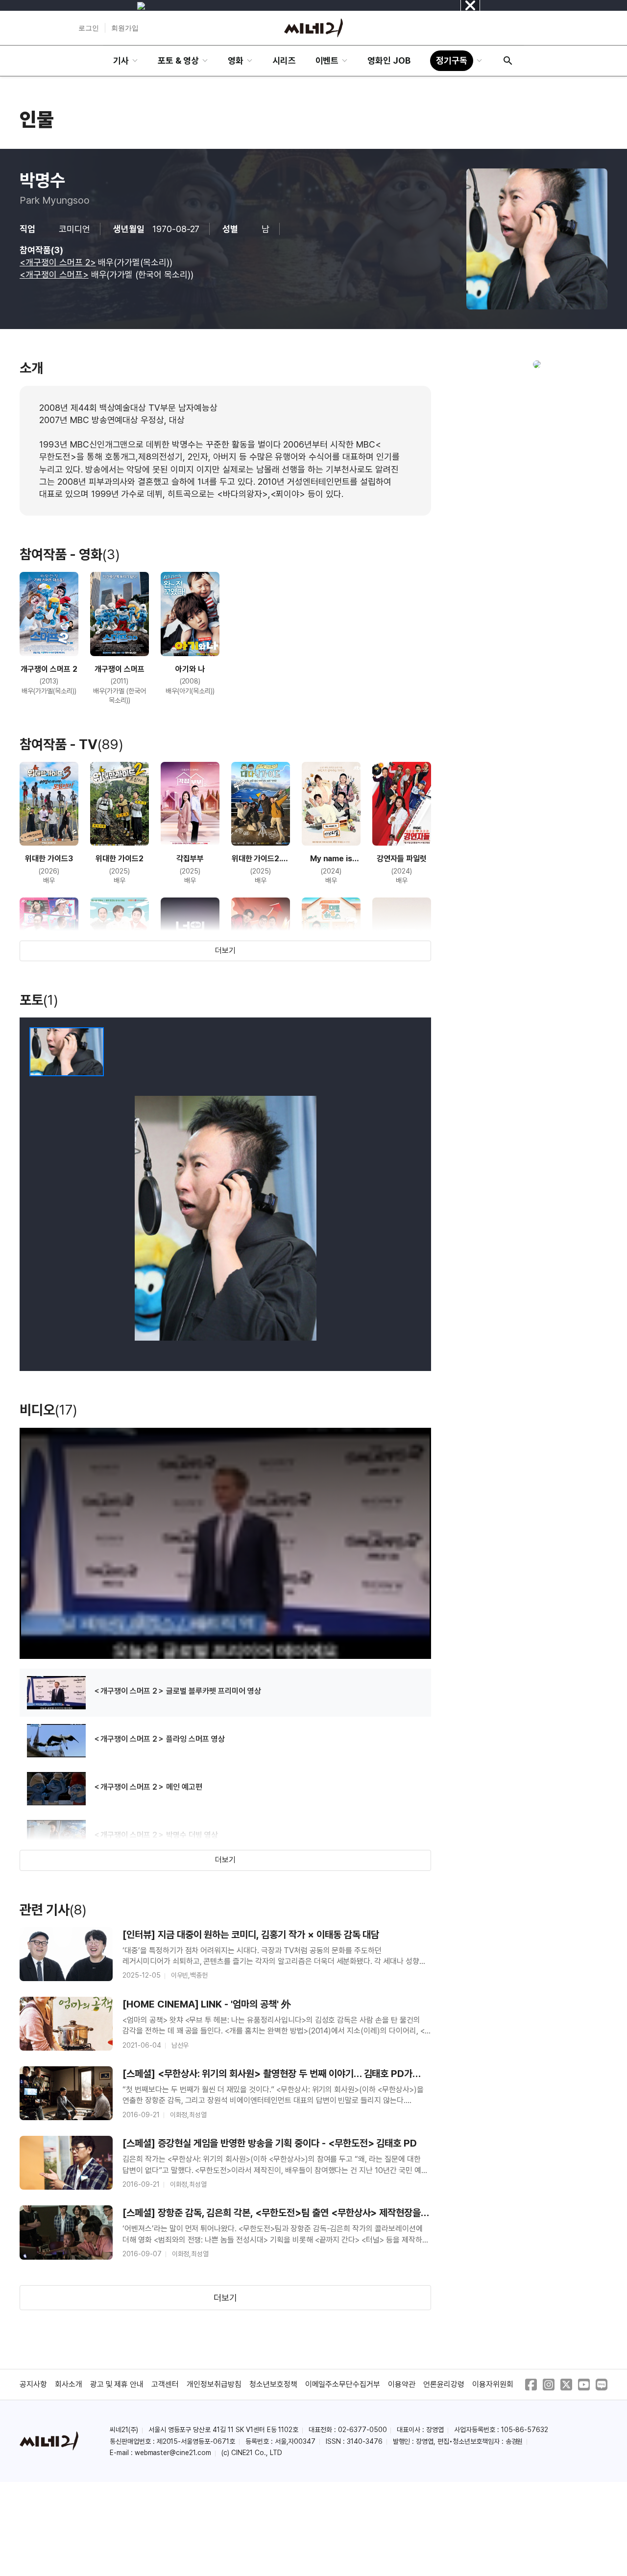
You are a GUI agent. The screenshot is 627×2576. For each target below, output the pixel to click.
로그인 (89, 28)
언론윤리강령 (444, 2384)
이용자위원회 (493, 2384)
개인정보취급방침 (214, 2384)
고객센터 (165, 2384)
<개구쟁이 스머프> (54, 274)
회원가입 (125, 28)
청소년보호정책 (273, 2384)
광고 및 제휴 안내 (117, 2384)
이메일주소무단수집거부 (343, 2384)
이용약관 (402, 2384)
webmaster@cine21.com (173, 2453)
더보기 (225, 951)
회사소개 (69, 2384)
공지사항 (33, 2384)
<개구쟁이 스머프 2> (58, 262)
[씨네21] (313, 28)
